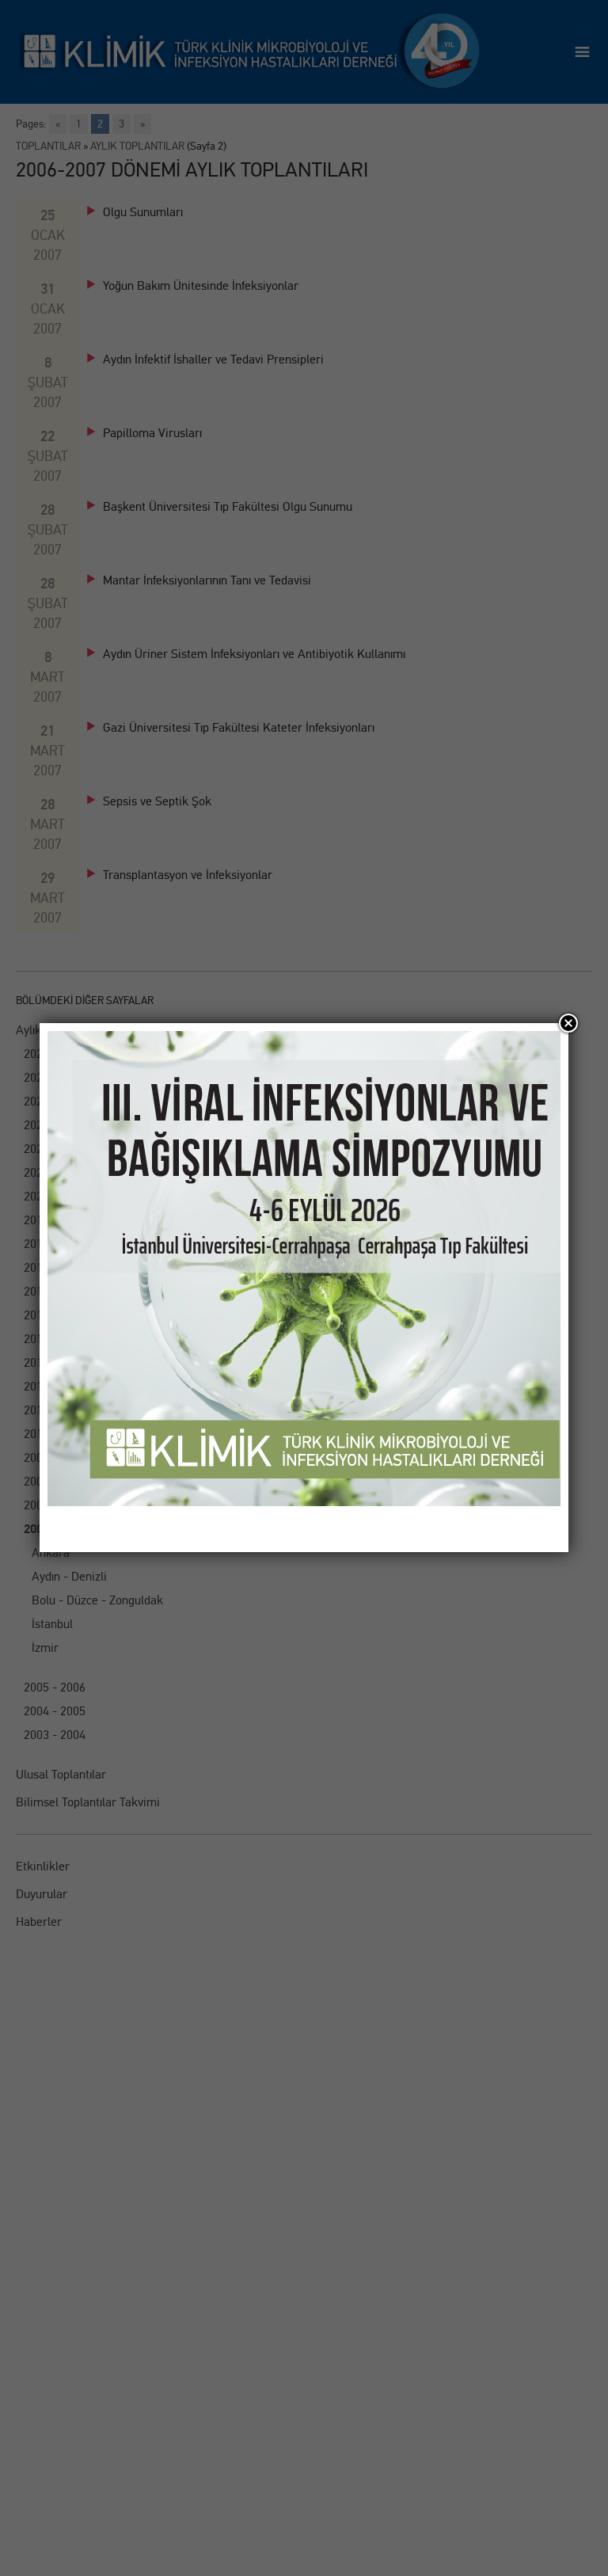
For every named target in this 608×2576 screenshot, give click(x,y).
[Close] (568, 1023)
